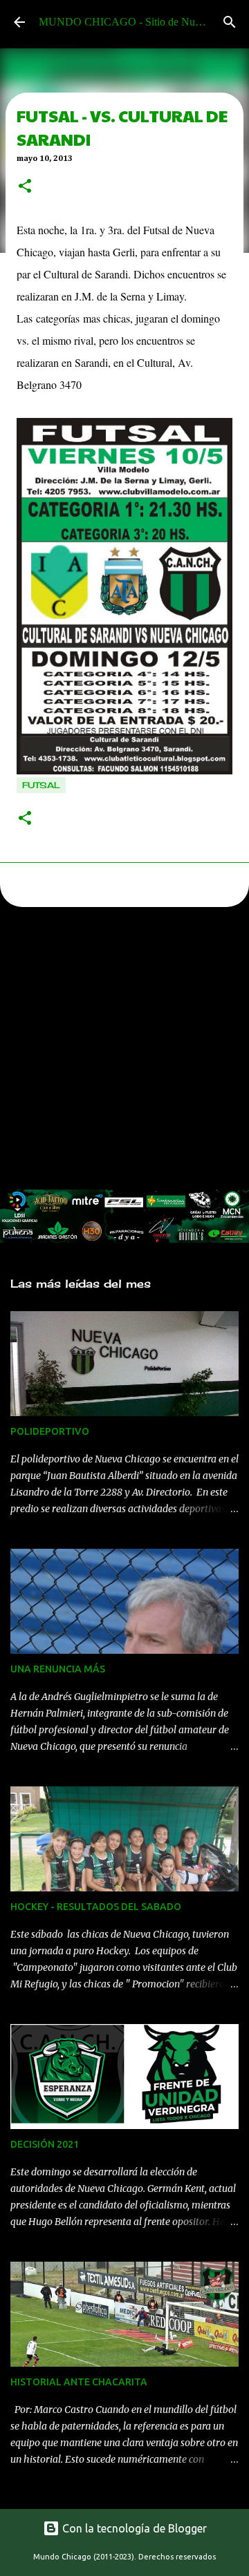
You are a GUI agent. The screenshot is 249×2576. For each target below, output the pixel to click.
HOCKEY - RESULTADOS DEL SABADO (96, 1907)
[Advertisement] (124, 1052)
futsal (41, 785)
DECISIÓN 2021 (45, 2144)
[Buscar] (230, 22)
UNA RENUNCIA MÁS (58, 1669)
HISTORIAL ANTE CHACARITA (79, 2382)
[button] (25, 187)
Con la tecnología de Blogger (133, 2528)
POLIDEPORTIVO (50, 1431)
